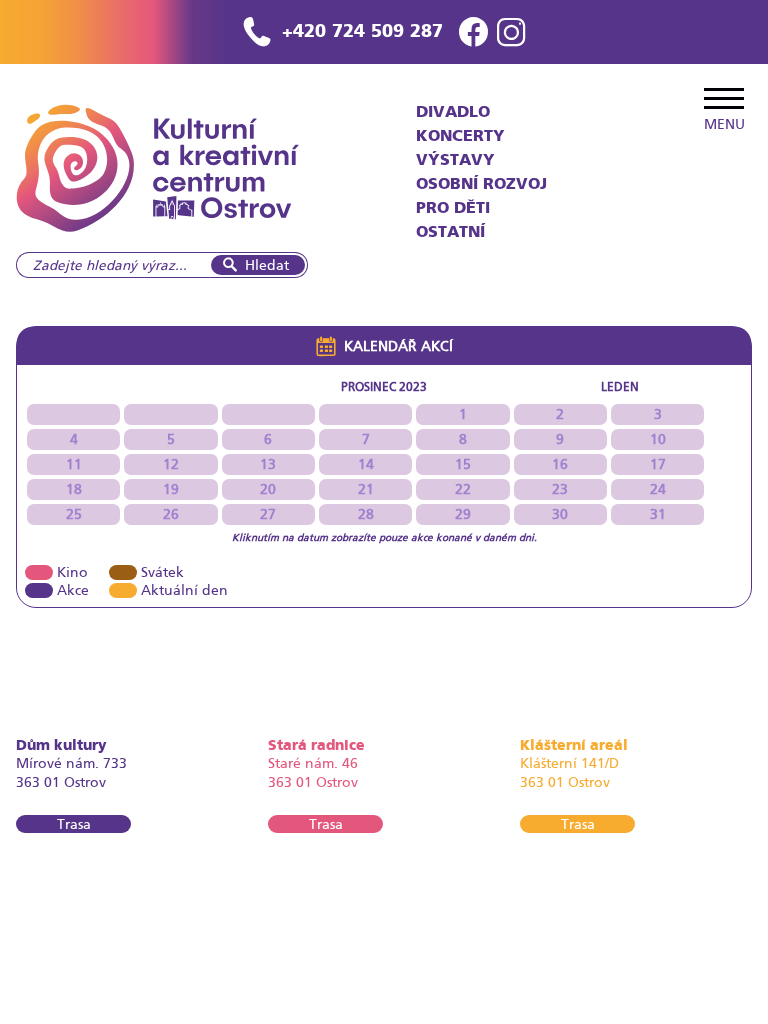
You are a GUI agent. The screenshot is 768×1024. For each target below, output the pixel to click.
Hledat (267, 265)
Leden (620, 387)
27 (268, 514)
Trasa (74, 824)
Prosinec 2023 (384, 387)
